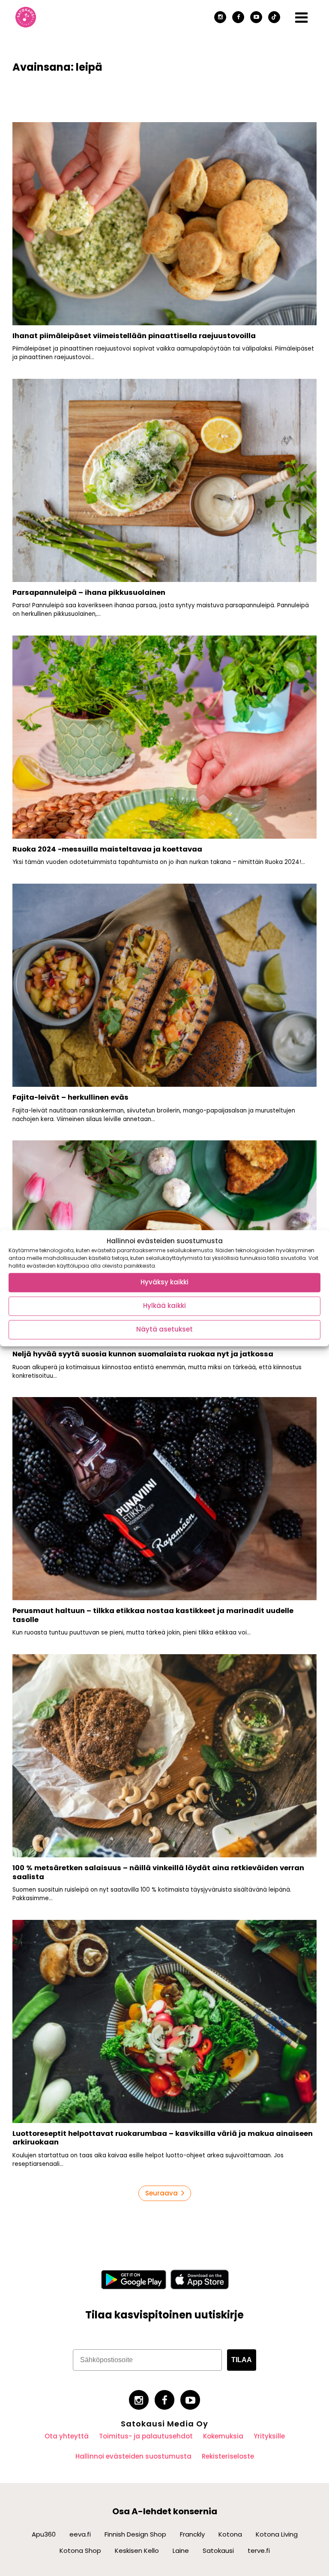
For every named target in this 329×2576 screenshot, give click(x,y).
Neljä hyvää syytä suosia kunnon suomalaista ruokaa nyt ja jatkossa (143, 1354)
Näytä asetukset (164, 1330)
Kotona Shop (80, 2551)
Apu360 (44, 2534)
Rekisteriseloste (228, 2456)
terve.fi (259, 2551)
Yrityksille (269, 2436)
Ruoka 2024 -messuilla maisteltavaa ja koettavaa (107, 849)
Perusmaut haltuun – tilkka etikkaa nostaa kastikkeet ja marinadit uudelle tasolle (153, 1615)
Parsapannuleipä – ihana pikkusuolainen (89, 592)
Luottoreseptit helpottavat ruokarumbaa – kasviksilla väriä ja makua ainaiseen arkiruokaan (163, 2138)
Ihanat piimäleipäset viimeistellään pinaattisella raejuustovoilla (134, 336)
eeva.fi (80, 2534)
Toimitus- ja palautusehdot (146, 2436)
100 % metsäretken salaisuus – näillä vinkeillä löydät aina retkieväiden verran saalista (158, 1872)
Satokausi (218, 2551)
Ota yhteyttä (67, 2436)
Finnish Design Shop (135, 2534)
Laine (181, 2551)
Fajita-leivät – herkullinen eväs (70, 1097)
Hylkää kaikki (164, 1306)
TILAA (242, 2360)
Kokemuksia (223, 2436)
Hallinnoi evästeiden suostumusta (133, 2456)
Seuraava (162, 2193)
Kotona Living (277, 2534)
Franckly (192, 2534)
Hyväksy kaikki (164, 1282)
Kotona (230, 2534)
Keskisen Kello (137, 2551)
